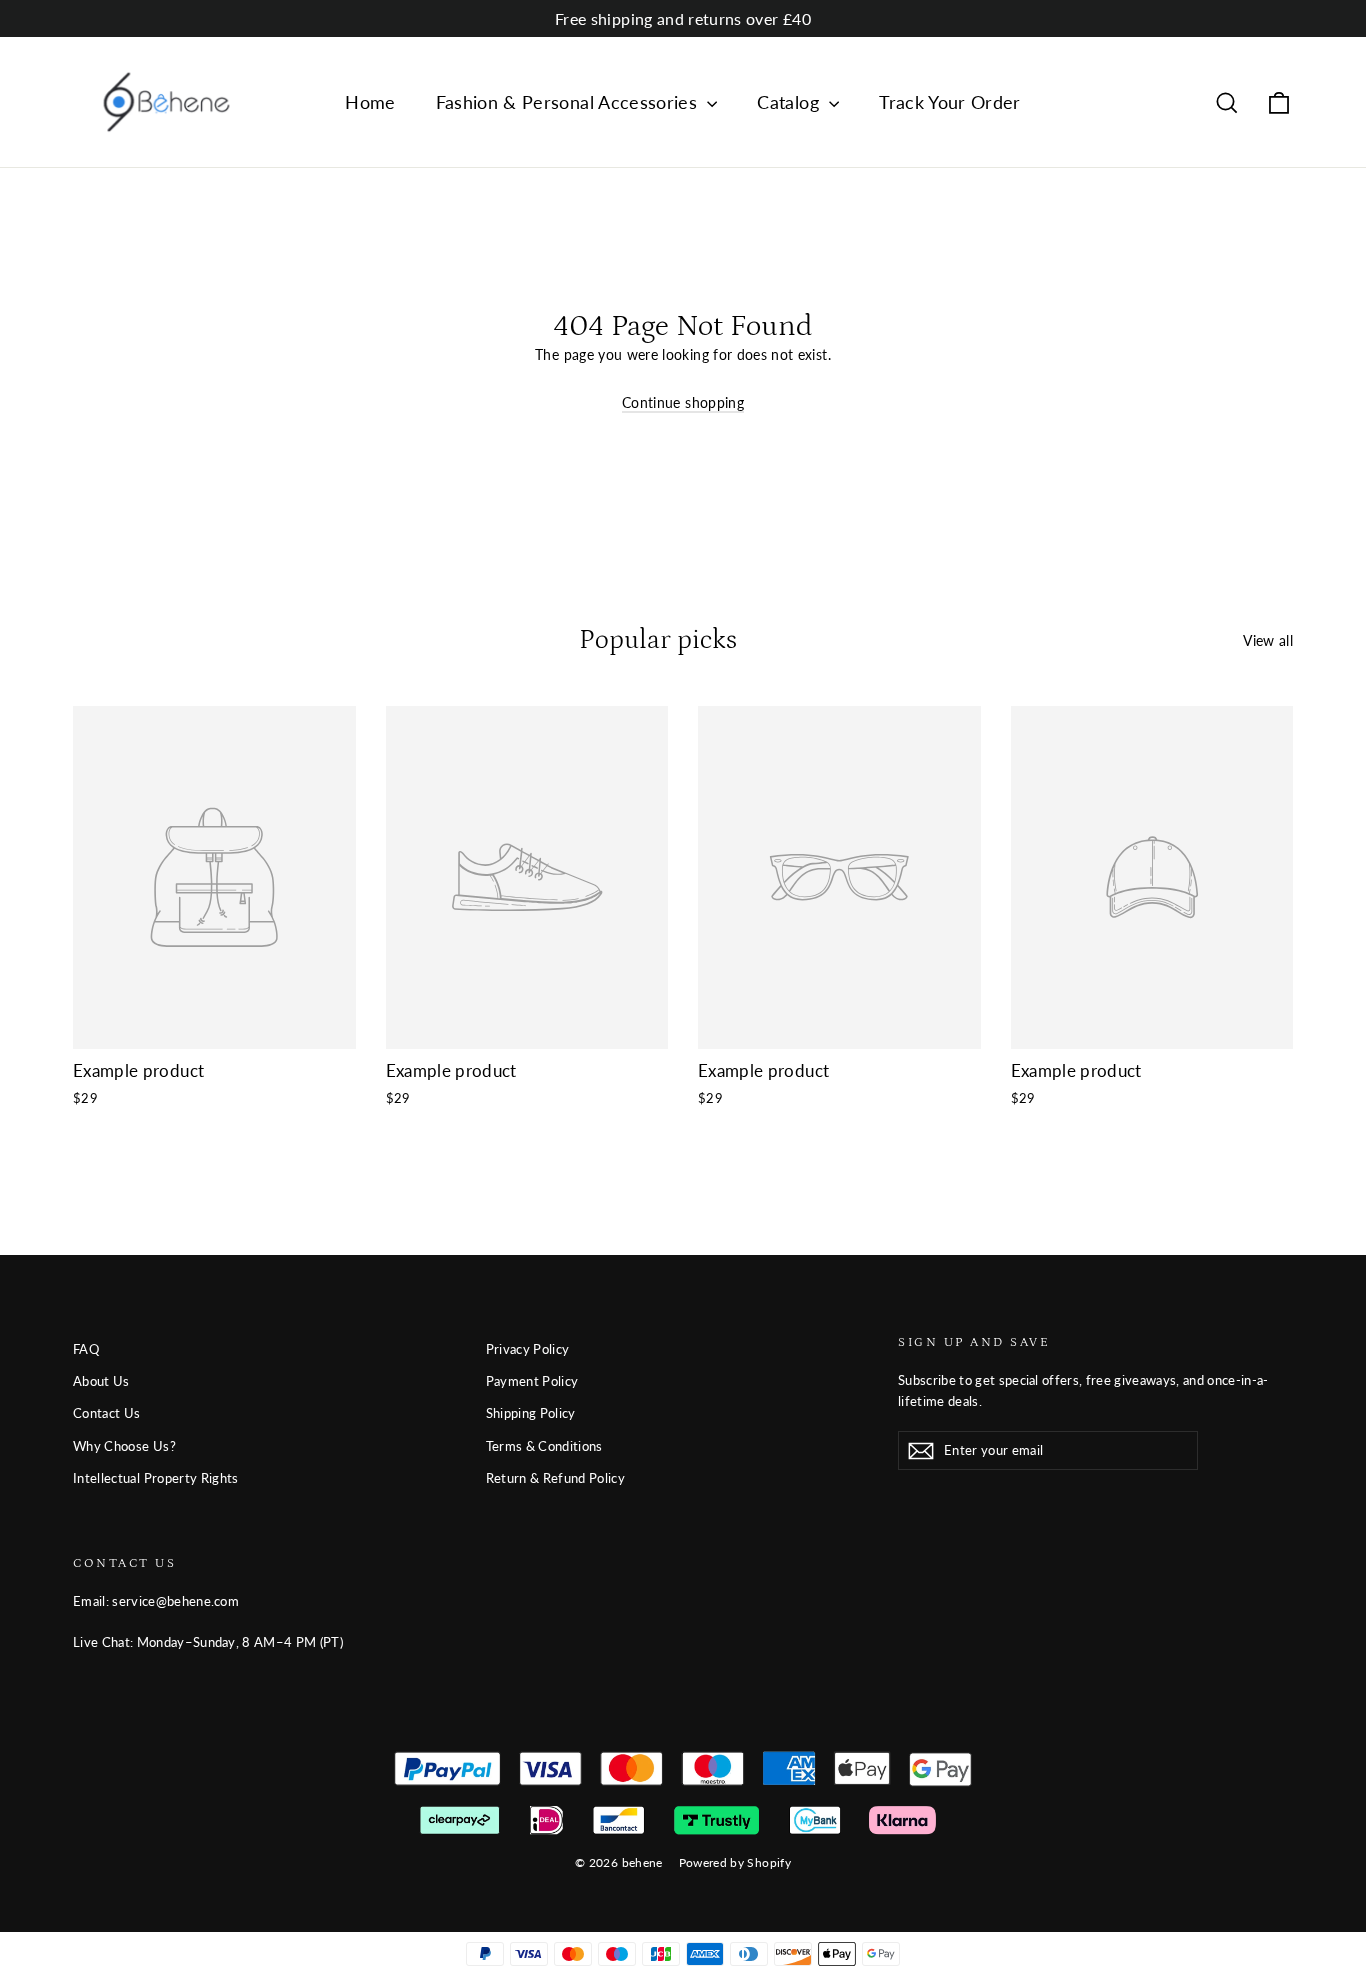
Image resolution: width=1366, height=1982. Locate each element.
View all (1268, 640)
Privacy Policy (528, 1349)
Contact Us (107, 1413)
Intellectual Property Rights (156, 1478)
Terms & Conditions (544, 1446)
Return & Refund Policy (556, 1478)
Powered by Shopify (735, 1862)
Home (370, 102)
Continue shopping (683, 402)
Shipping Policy (531, 1413)
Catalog (790, 102)
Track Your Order (950, 102)
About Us (101, 1381)
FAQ (86, 1349)
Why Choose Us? (124, 1446)
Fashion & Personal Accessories (569, 102)
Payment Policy (532, 1381)
